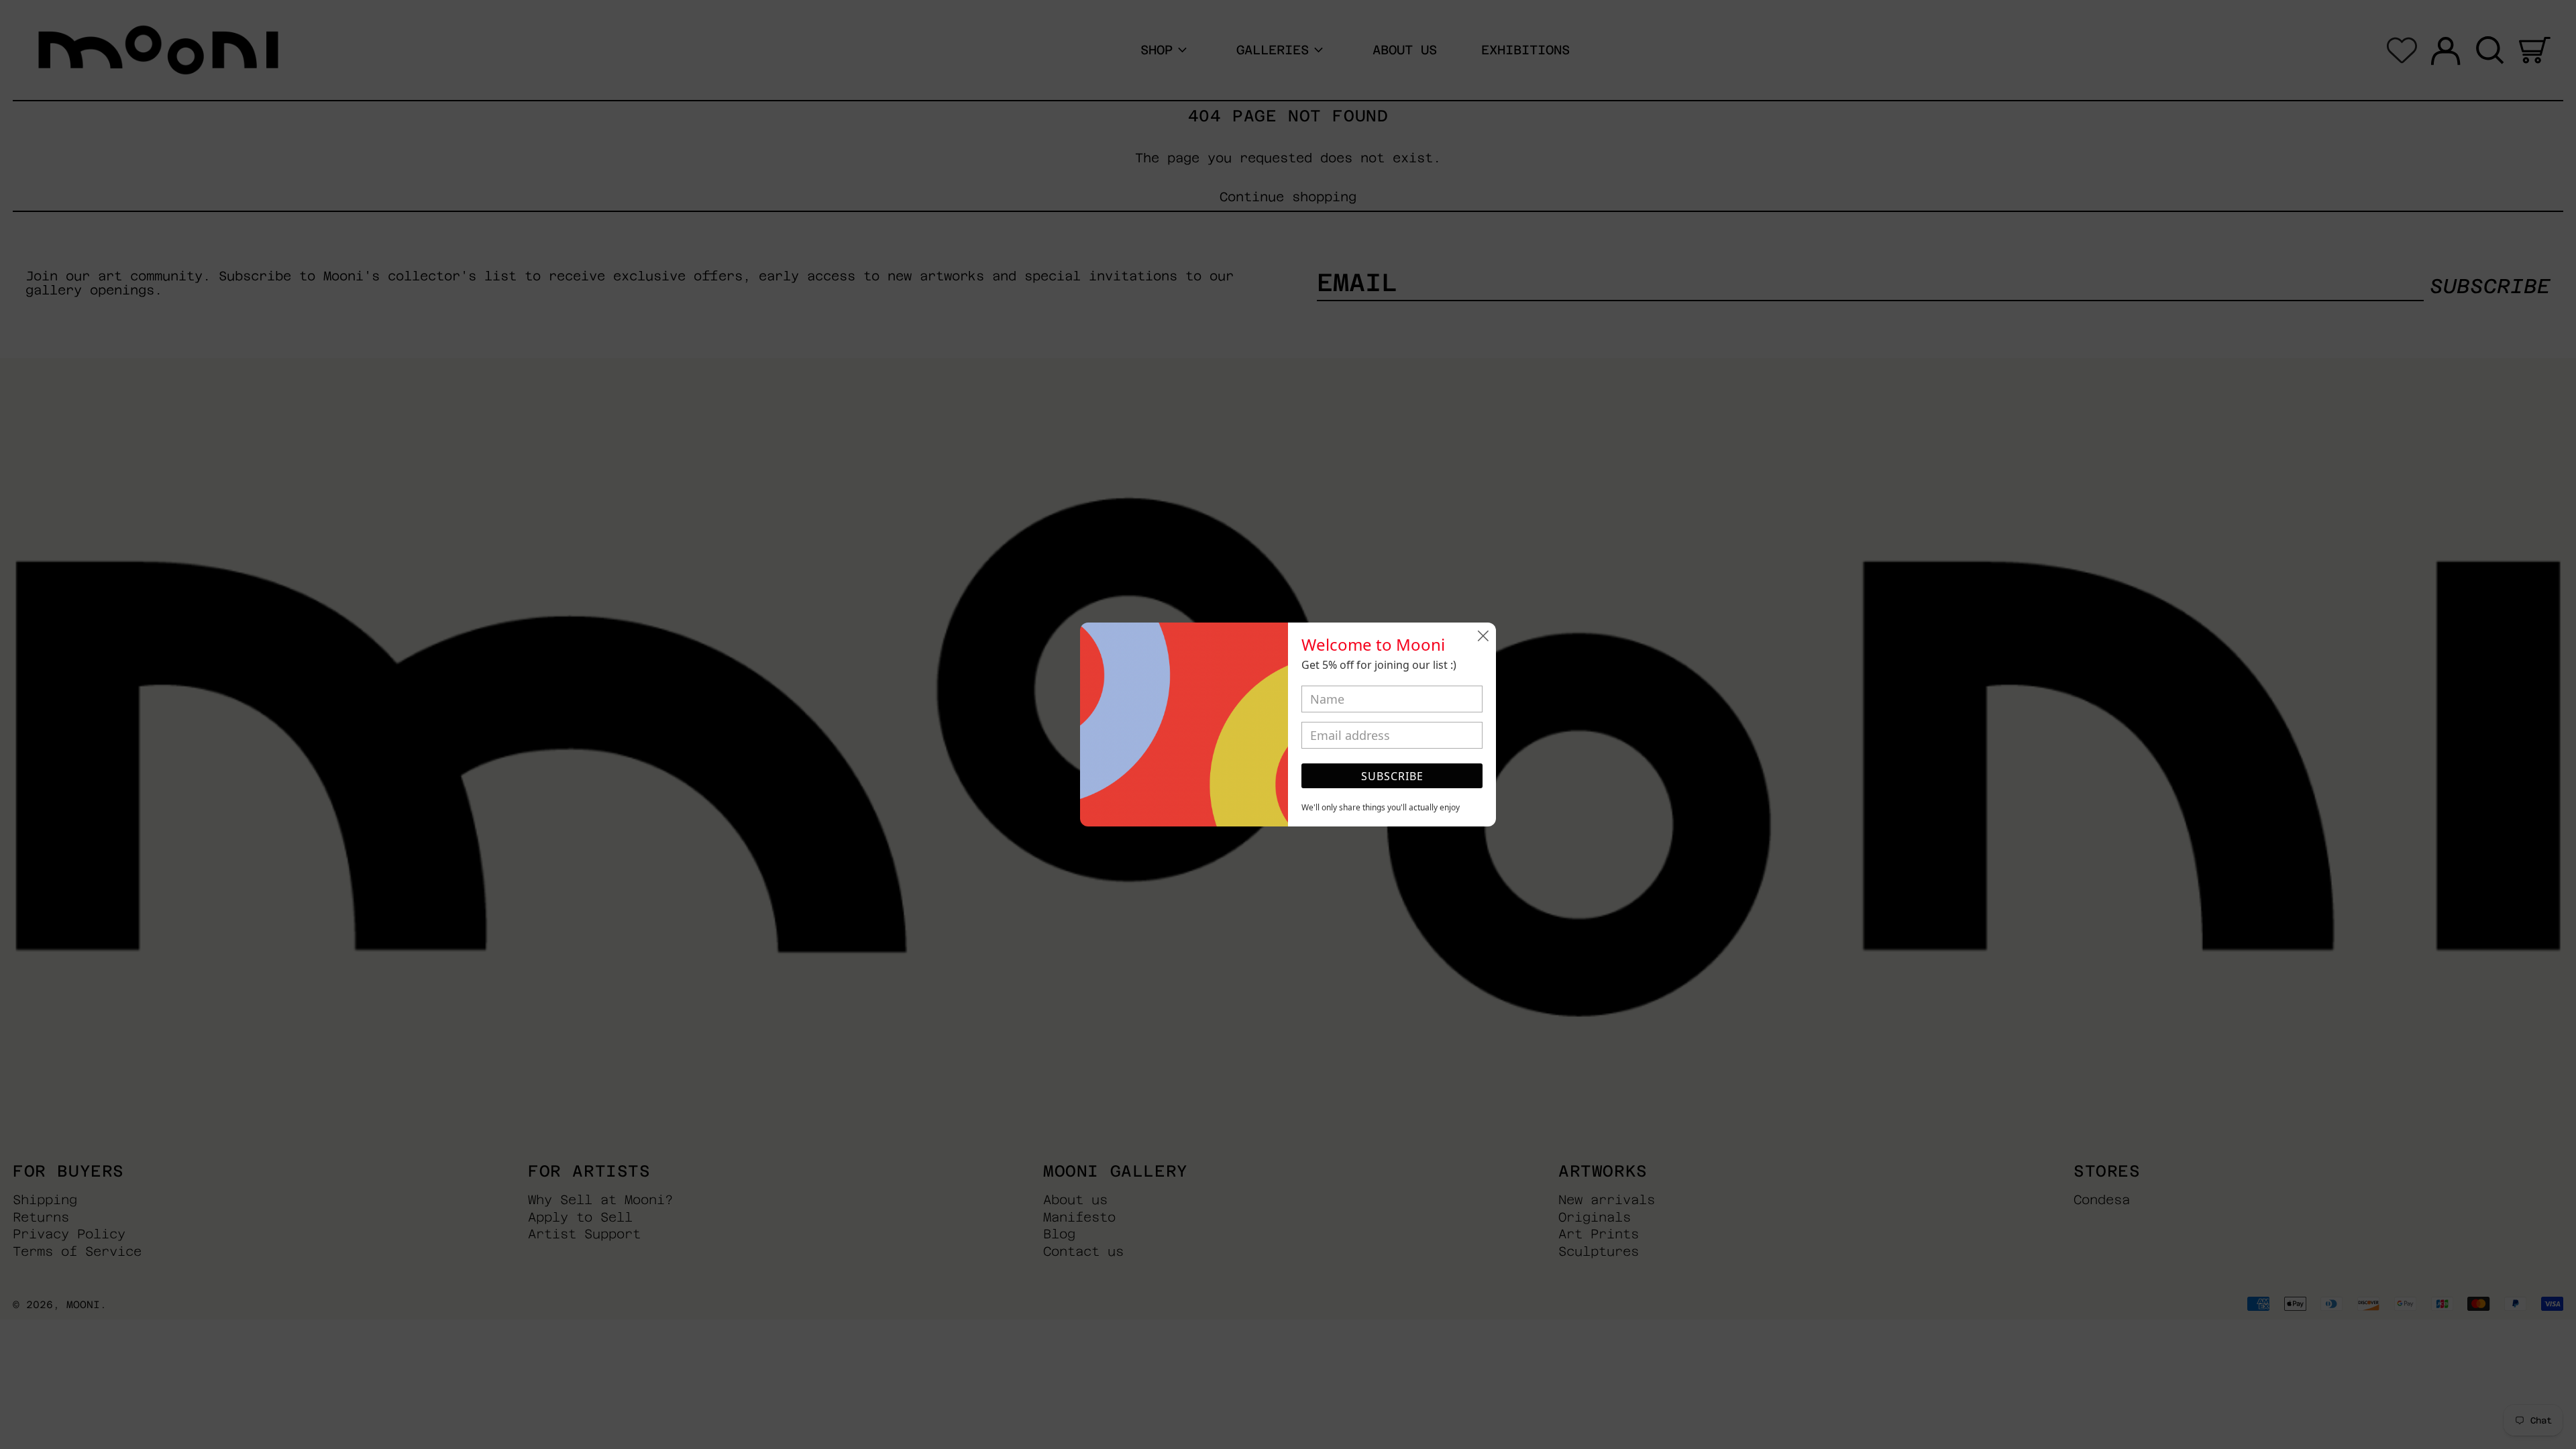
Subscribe (1392, 776)
